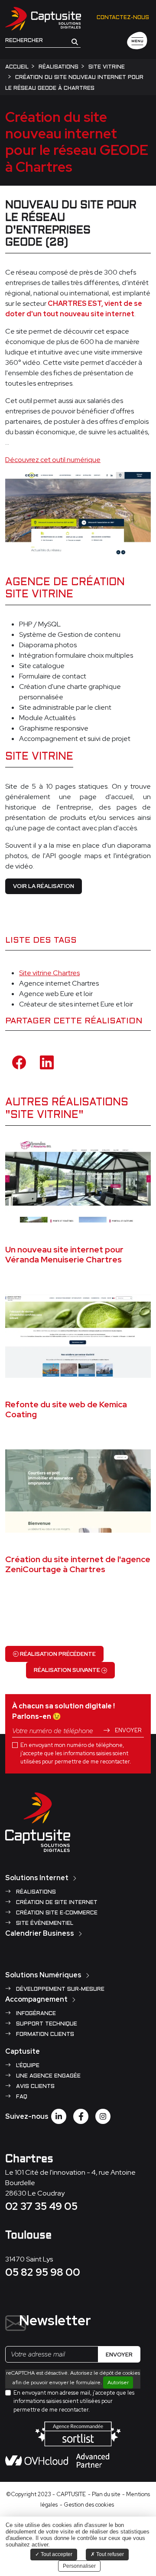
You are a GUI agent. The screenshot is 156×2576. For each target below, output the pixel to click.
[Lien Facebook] (81, 2116)
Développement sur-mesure (59, 1989)
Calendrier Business (40, 1933)
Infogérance (35, 2014)
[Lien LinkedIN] (59, 2116)
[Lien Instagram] (103, 2116)
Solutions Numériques (43, 1975)
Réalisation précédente (57, 1654)
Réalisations (35, 1892)
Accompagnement (36, 1999)
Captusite (23, 2051)
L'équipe (27, 2066)
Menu (137, 41)
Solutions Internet (37, 1878)
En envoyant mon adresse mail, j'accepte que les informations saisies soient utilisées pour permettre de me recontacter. (74, 2401)
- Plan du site (104, 2494)
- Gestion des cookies (87, 2505)
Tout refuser (109, 2554)
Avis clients (34, 2087)
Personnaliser (79, 2566)
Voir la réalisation (44, 886)
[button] (75, 41)
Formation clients (44, 2035)
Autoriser (118, 2383)
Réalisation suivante (68, 1670)
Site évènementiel (44, 1924)
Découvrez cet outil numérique (53, 460)
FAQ (21, 2097)
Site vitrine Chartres (49, 973)
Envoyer (127, 1730)
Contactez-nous (123, 18)
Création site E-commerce (56, 1913)
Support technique (46, 2024)
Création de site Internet (56, 1903)
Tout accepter (56, 2554)
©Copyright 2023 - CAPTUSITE (46, 2494)
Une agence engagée (47, 2076)
